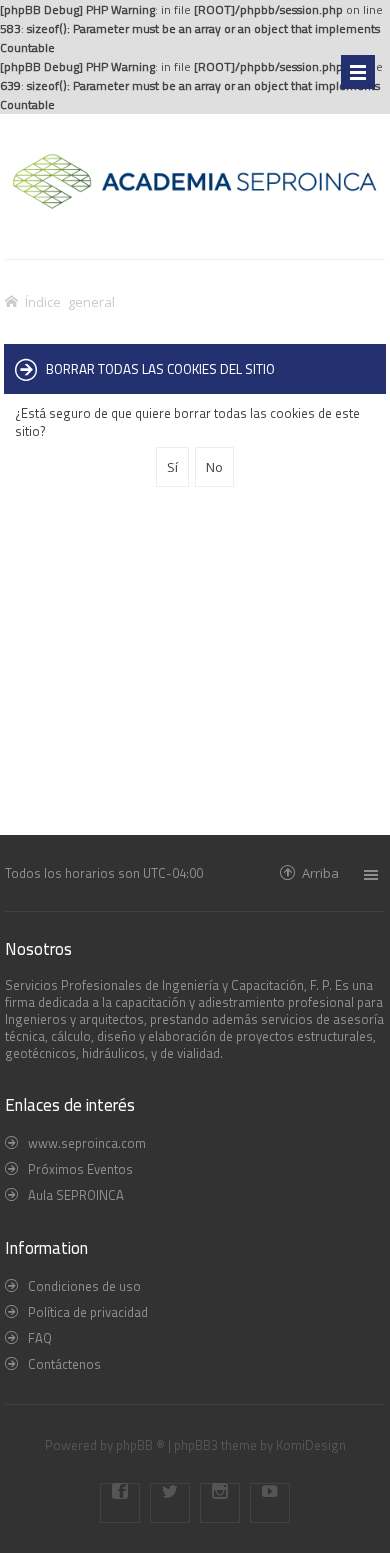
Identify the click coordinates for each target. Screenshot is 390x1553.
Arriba (320, 872)
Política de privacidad (88, 1312)
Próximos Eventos (80, 1169)
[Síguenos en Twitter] (170, 1503)
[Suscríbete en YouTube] (270, 1503)
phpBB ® (140, 1445)
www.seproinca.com (87, 1143)
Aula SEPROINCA (76, 1195)
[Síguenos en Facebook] (120, 1503)
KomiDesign (311, 1445)
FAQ (40, 1338)
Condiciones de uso (84, 1286)
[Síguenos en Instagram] (220, 1503)
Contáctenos (64, 1364)
